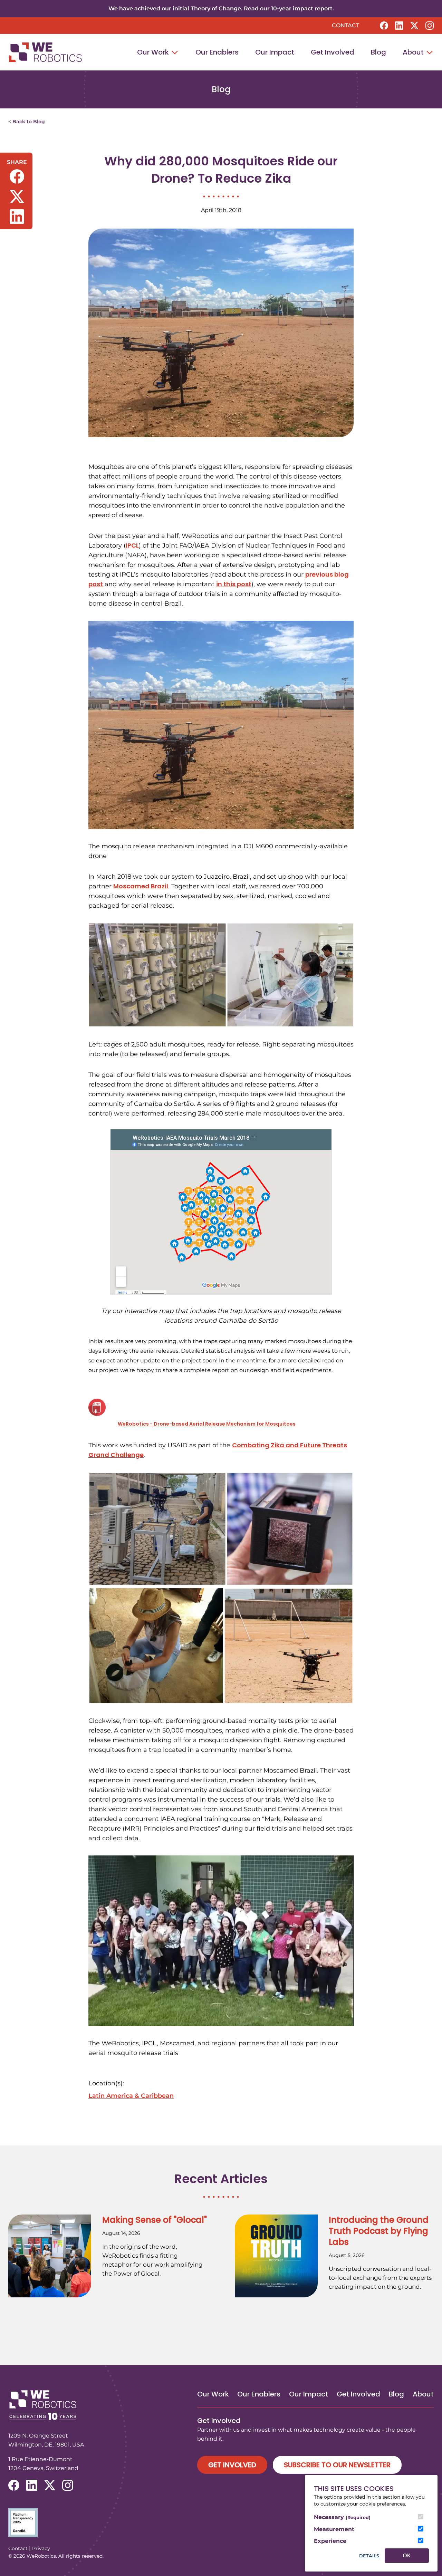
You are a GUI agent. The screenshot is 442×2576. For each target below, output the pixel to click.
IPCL (132, 545)
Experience (330, 2541)
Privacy (41, 2548)
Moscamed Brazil (141, 886)
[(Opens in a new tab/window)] (221, 2523)
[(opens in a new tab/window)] (384, 26)
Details (369, 2556)
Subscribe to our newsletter (337, 2465)
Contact (345, 25)
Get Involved (333, 52)
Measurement (334, 2529)
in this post (234, 584)
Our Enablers (217, 52)
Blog (378, 52)
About (414, 52)
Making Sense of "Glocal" (155, 2220)
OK (407, 2555)
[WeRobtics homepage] (45, 52)
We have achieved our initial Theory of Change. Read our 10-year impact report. (221, 8)
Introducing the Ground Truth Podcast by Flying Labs (379, 2231)
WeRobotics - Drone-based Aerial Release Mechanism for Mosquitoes (207, 1424)
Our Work (154, 52)
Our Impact (275, 52)
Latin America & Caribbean (131, 2096)
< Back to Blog (27, 122)
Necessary (342, 2517)
